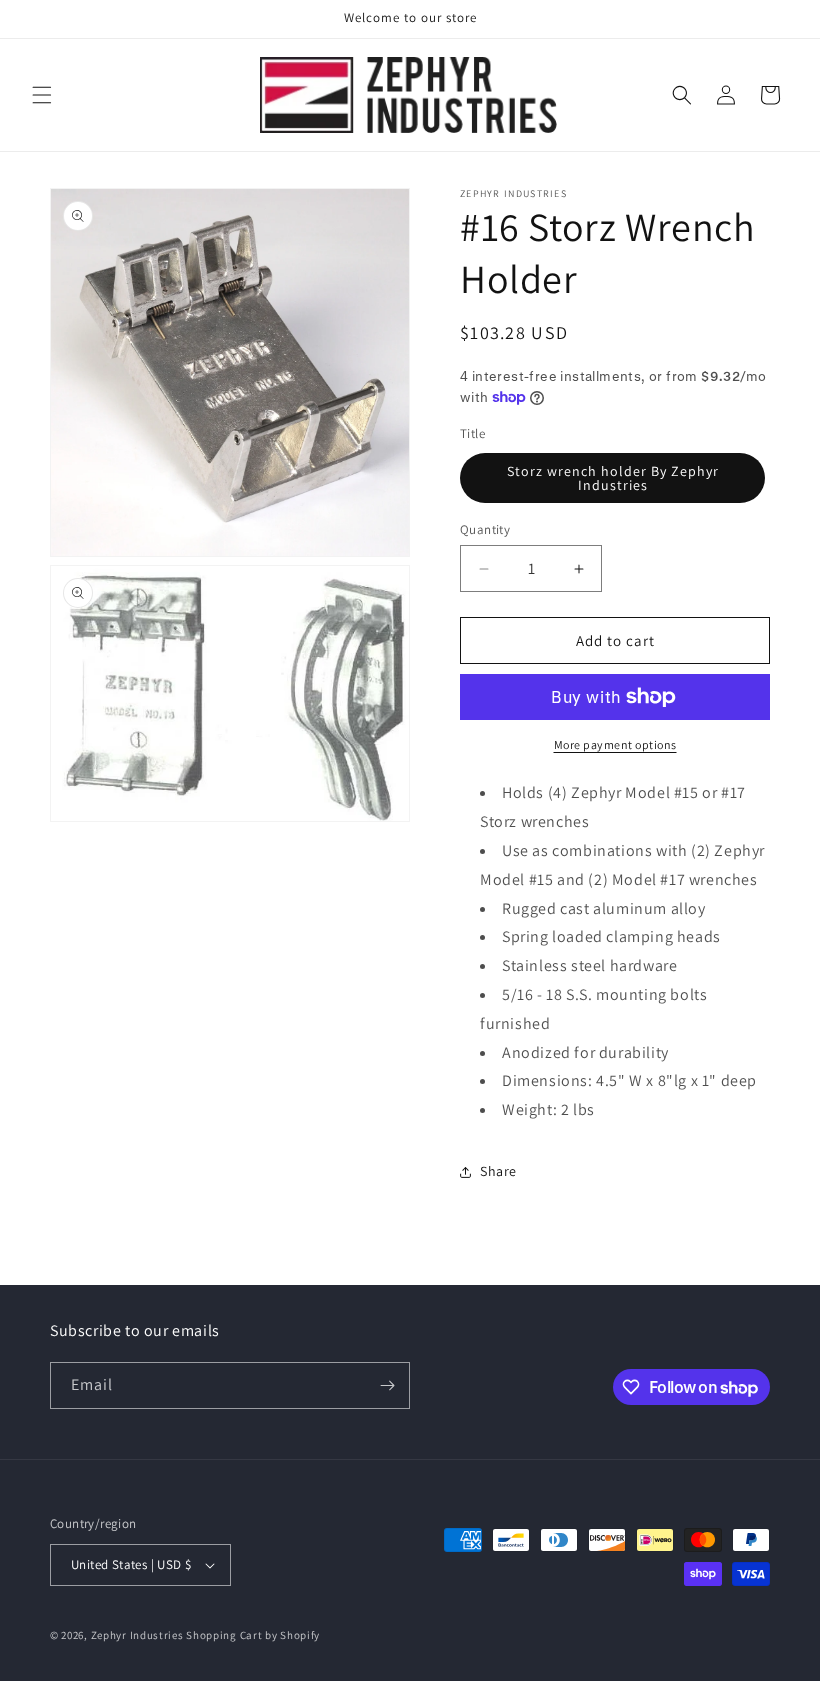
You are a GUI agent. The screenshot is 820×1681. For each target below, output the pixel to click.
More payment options (615, 744)
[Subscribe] (387, 1385)
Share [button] (498, 1171)
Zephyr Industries (137, 1635)
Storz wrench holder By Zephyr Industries (613, 478)
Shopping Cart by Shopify (253, 1635)
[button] (42, 95)
